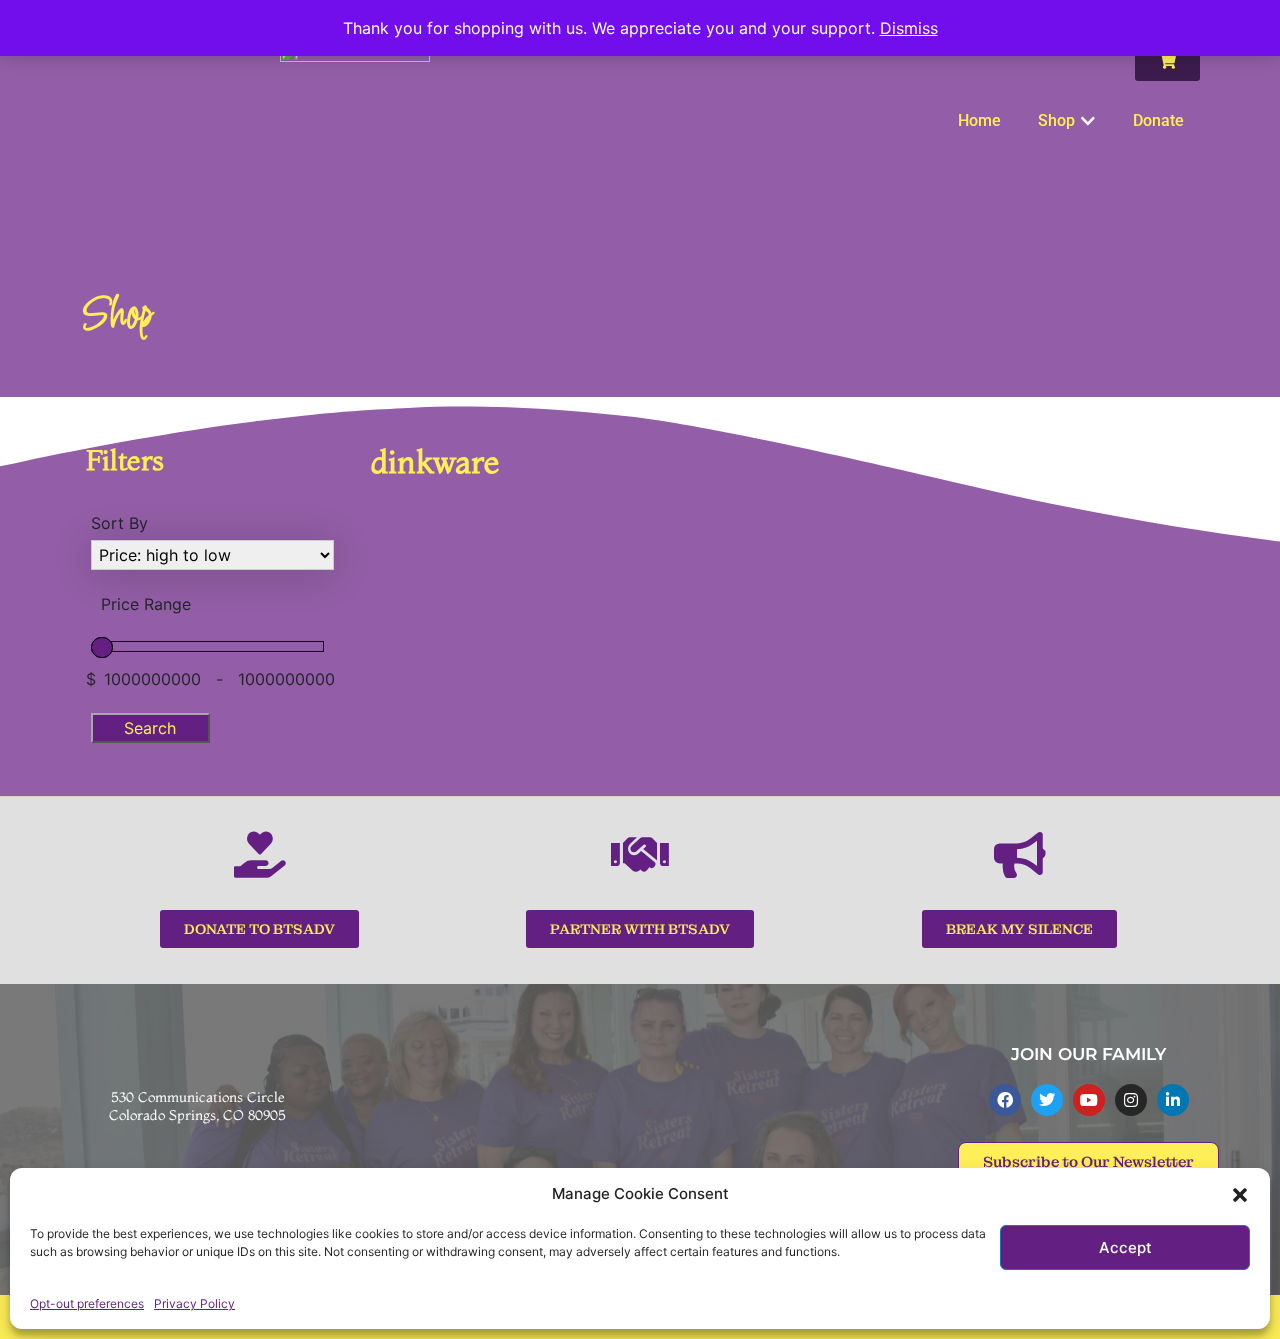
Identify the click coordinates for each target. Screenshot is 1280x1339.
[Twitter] (1047, 1100)
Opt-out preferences (87, 1303)
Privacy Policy (194, 1303)
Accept (1125, 1247)
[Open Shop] (1088, 121)
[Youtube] (1089, 1100)
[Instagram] (1131, 1100)
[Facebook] (1005, 1100)
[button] (1240, 1194)
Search (150, 728)
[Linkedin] (1173, 1100)
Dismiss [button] (909, 28)
